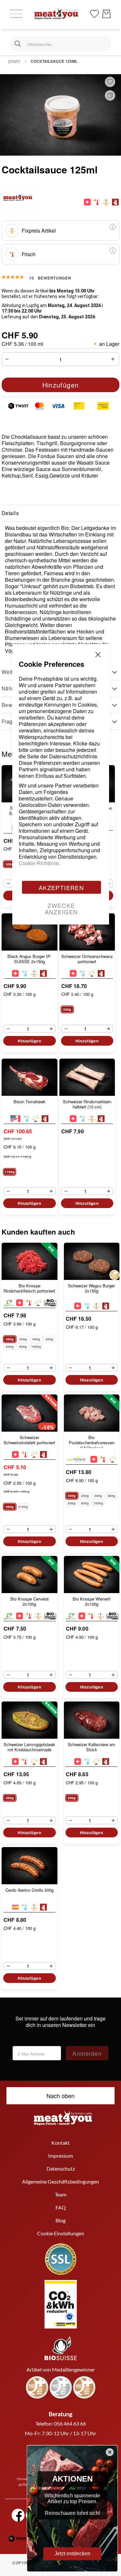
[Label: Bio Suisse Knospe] (9, 1303)
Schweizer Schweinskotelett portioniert (29, 1440)
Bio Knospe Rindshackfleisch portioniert (29, 1288)
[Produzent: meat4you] (115, 202)
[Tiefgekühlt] (87, 1306)
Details (10, 513)
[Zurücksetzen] (103, 44)
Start (14, 61)
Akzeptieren (61, 887)
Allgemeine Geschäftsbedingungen (60, 2181)
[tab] (60, 513)
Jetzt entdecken (72, 2554)
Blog (60, 2220)
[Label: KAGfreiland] (77, 1459)
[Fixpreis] (106, 202)
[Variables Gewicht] (38, 1303)
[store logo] (56, 14)
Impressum (60, 2156)
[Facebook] (18, 2515)
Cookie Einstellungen (61, 2233)
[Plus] (115, 359)
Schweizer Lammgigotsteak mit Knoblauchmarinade (29, 1747)
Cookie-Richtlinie (39, 863)
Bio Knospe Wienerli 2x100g (91, 1602)
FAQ (61, 2207)
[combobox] (60, 44)
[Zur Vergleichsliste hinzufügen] (110, 95)
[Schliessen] (18, 44)
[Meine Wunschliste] (95, 13)
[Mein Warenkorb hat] (106, 14)
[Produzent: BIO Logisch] (50, 1303)
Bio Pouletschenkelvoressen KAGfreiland (92, 1441)
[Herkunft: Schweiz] (87, 202)
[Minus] (5, 359)
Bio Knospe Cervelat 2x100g (30, 1602)
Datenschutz (61, 2169)
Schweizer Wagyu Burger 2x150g (91, 1288)
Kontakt (60, 2143)
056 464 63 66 (70, 2423)
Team (61, 2194)
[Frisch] (97, 202)
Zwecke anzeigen (61, 908)
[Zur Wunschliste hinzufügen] (110, 82)
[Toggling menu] (16, 14)
